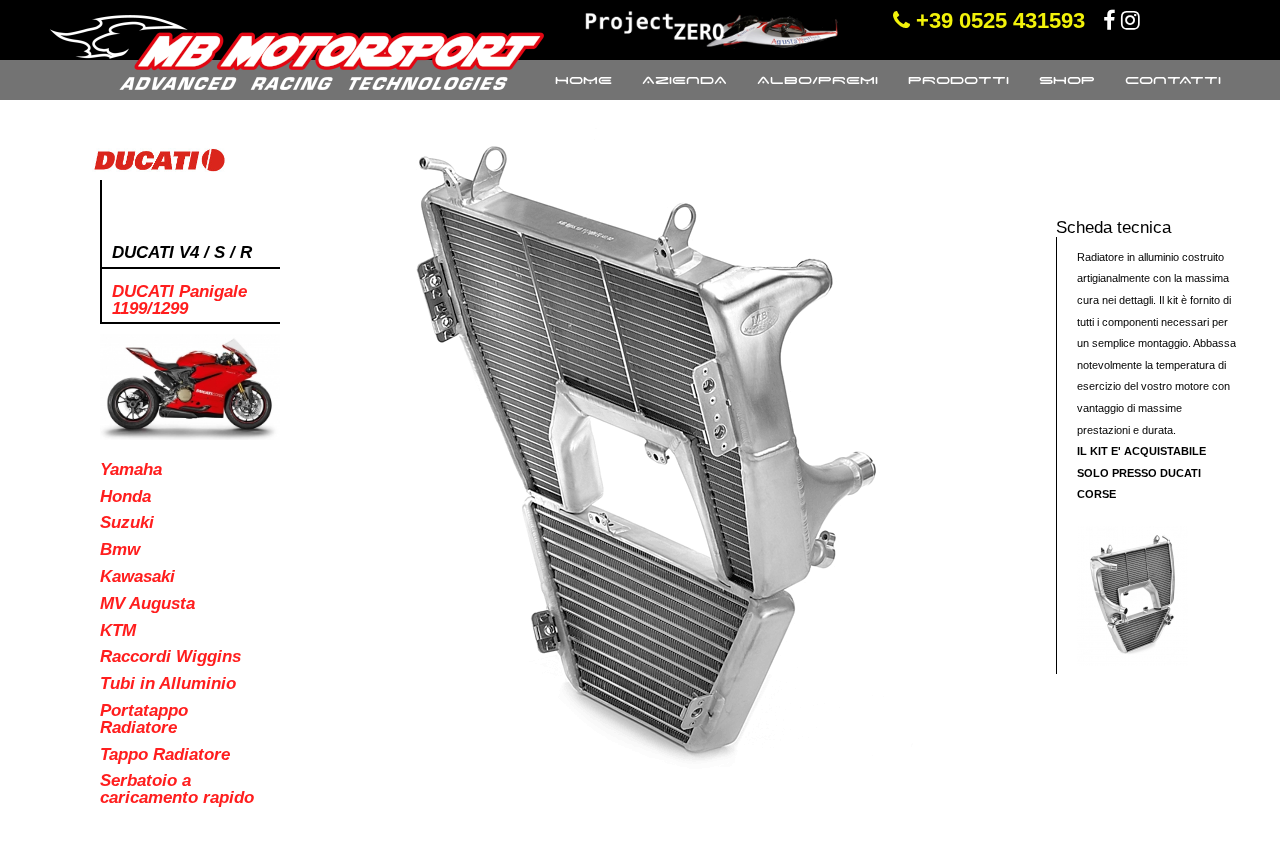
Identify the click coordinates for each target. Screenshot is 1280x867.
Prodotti (958, 80)
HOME (583, 80)
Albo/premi (817, 80)
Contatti (1173, 80)
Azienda (684, 80)
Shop (1067, 80)
